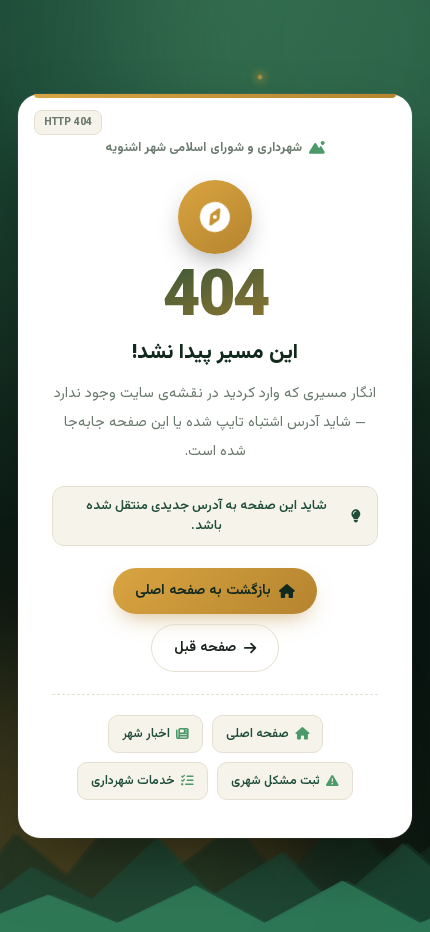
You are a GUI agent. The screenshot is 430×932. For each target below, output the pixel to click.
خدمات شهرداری (133, 781)
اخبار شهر (146, 734)
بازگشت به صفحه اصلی (203, 591)
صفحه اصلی (257, 734)
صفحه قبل (205, 648)
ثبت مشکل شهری (275, 781)
